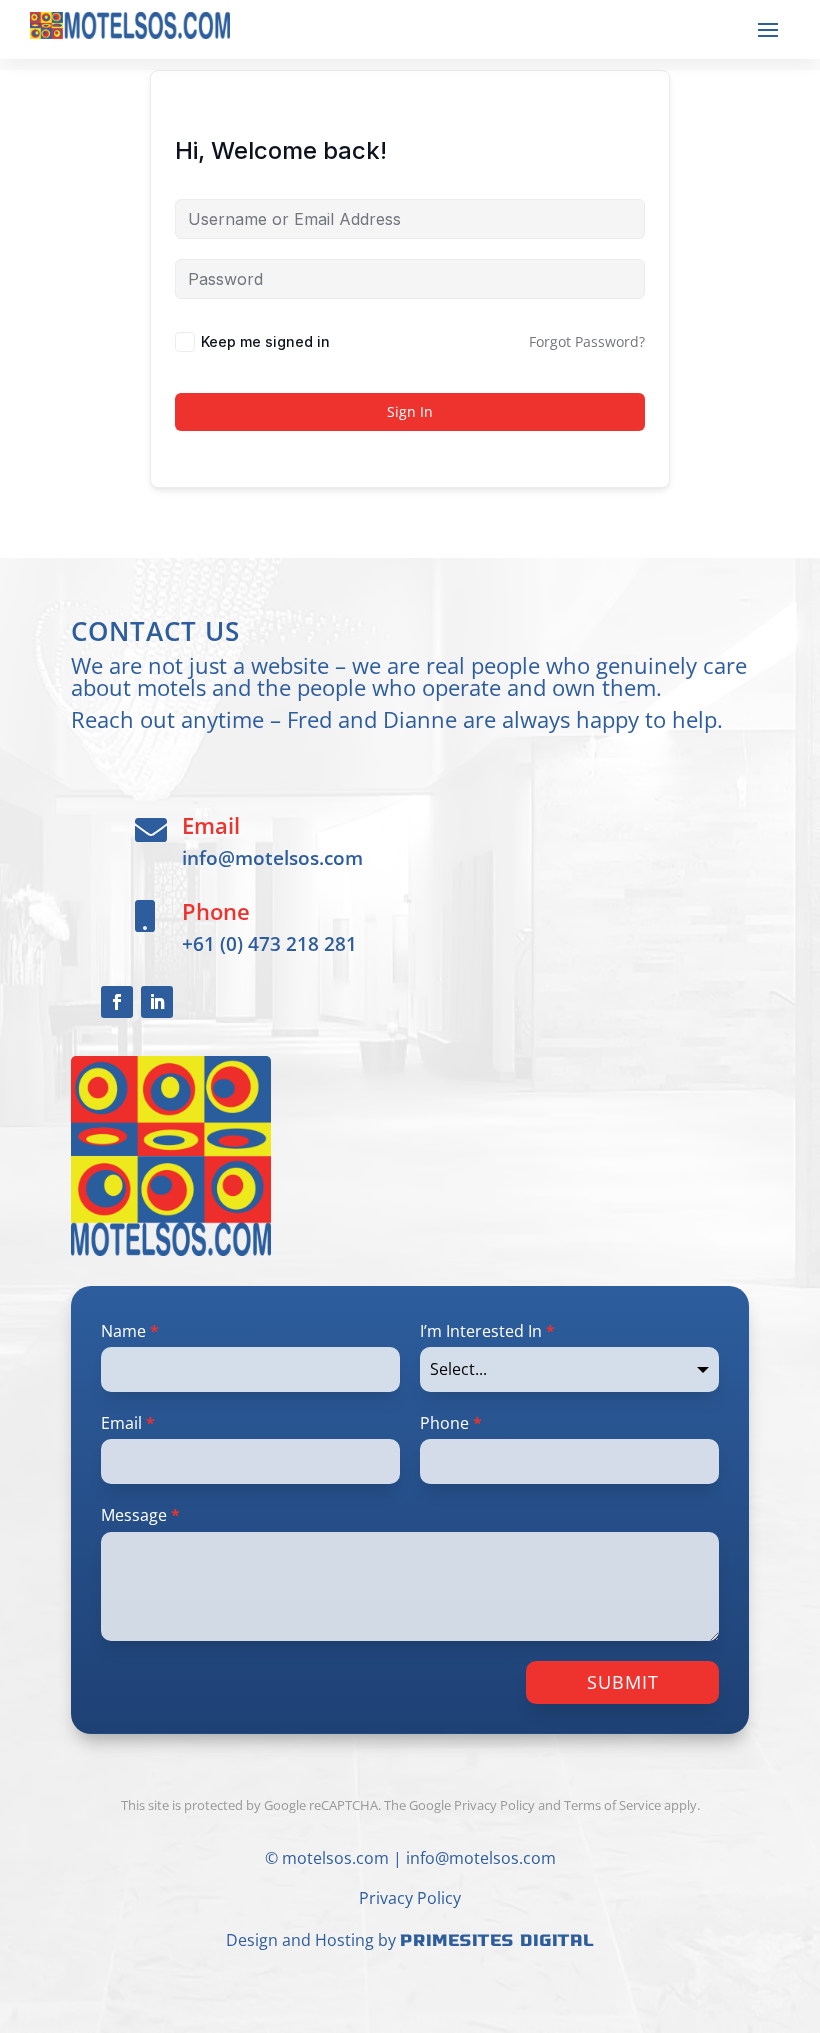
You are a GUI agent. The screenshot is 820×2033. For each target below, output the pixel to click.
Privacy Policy (410, 1898)
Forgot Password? (587, 341)
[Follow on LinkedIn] (157, 1002)
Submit (623, 1682)
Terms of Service (612, 1805)
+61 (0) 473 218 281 (269, 943)
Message (140, 1515)
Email (128, 1423)
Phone (451, 1423)
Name (130, 1331)
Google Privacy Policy (472, 1805)
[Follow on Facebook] (117, 1002)
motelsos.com (335, 1858)
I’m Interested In (487, 1331)
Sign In (410, 411)
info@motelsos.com (272, 857)
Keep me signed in (265, 341)
